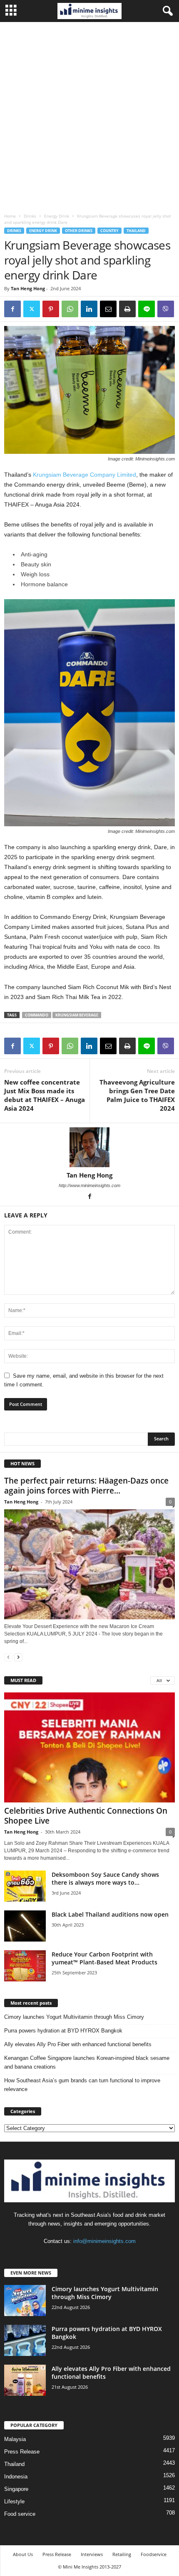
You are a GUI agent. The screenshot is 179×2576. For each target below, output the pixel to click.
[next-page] (18, 1657)
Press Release (22, 2452)
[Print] (127, 309)
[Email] (108, 309)
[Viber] (166, 309)
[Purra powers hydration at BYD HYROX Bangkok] (25, 2340)
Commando (37, 1015)
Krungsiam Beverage (77, 1015)
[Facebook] (12, 309)
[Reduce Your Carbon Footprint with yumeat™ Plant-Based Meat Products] (25, 1966)
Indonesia (16, 2477)
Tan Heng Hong (28, 288)
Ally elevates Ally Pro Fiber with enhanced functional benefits (78, 2044)
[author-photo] (89, 1147)
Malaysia (15, 2439)
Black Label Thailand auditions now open (110, 1914)
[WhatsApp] (70, 309)
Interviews (92, 2554)
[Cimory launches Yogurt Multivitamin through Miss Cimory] (25, 2301)
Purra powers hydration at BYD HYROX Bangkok (63, 2031)
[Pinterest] (51, 309)
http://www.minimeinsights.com (89, 1185)
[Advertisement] (89, 115)
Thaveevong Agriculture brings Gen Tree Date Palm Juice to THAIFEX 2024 (137, 1095)
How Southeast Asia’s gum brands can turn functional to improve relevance (82, 2085)
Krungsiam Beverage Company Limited (85, 475)
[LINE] (147, 309)
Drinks (30, 216)
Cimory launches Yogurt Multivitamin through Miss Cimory (74, 2017)
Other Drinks (79, 231)
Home (10, 216)
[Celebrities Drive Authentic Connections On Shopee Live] (89, 1747)
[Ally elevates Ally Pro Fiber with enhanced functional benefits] (25, 2380)
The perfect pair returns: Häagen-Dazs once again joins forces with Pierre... (86, 1486)
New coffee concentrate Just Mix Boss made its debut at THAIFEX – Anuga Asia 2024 (45, 1095)
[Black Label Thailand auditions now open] (25, 1926)
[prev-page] (8, 1657)
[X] (32, 309)
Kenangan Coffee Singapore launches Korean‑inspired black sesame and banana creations (87, 2062)
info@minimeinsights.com (104, 2241)
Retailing (122, 2554)
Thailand (136, 231)
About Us (23, 2554)
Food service (20, 2514)
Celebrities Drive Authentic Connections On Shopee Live (86, 1816)
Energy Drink (57, 216)
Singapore (16, 2489)
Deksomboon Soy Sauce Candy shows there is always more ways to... (105, 1878)
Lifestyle (14, 2501)
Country (109, 231)
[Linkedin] (89, 309)
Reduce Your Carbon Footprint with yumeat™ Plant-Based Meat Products (104, 1958)
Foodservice (154, 2554)
